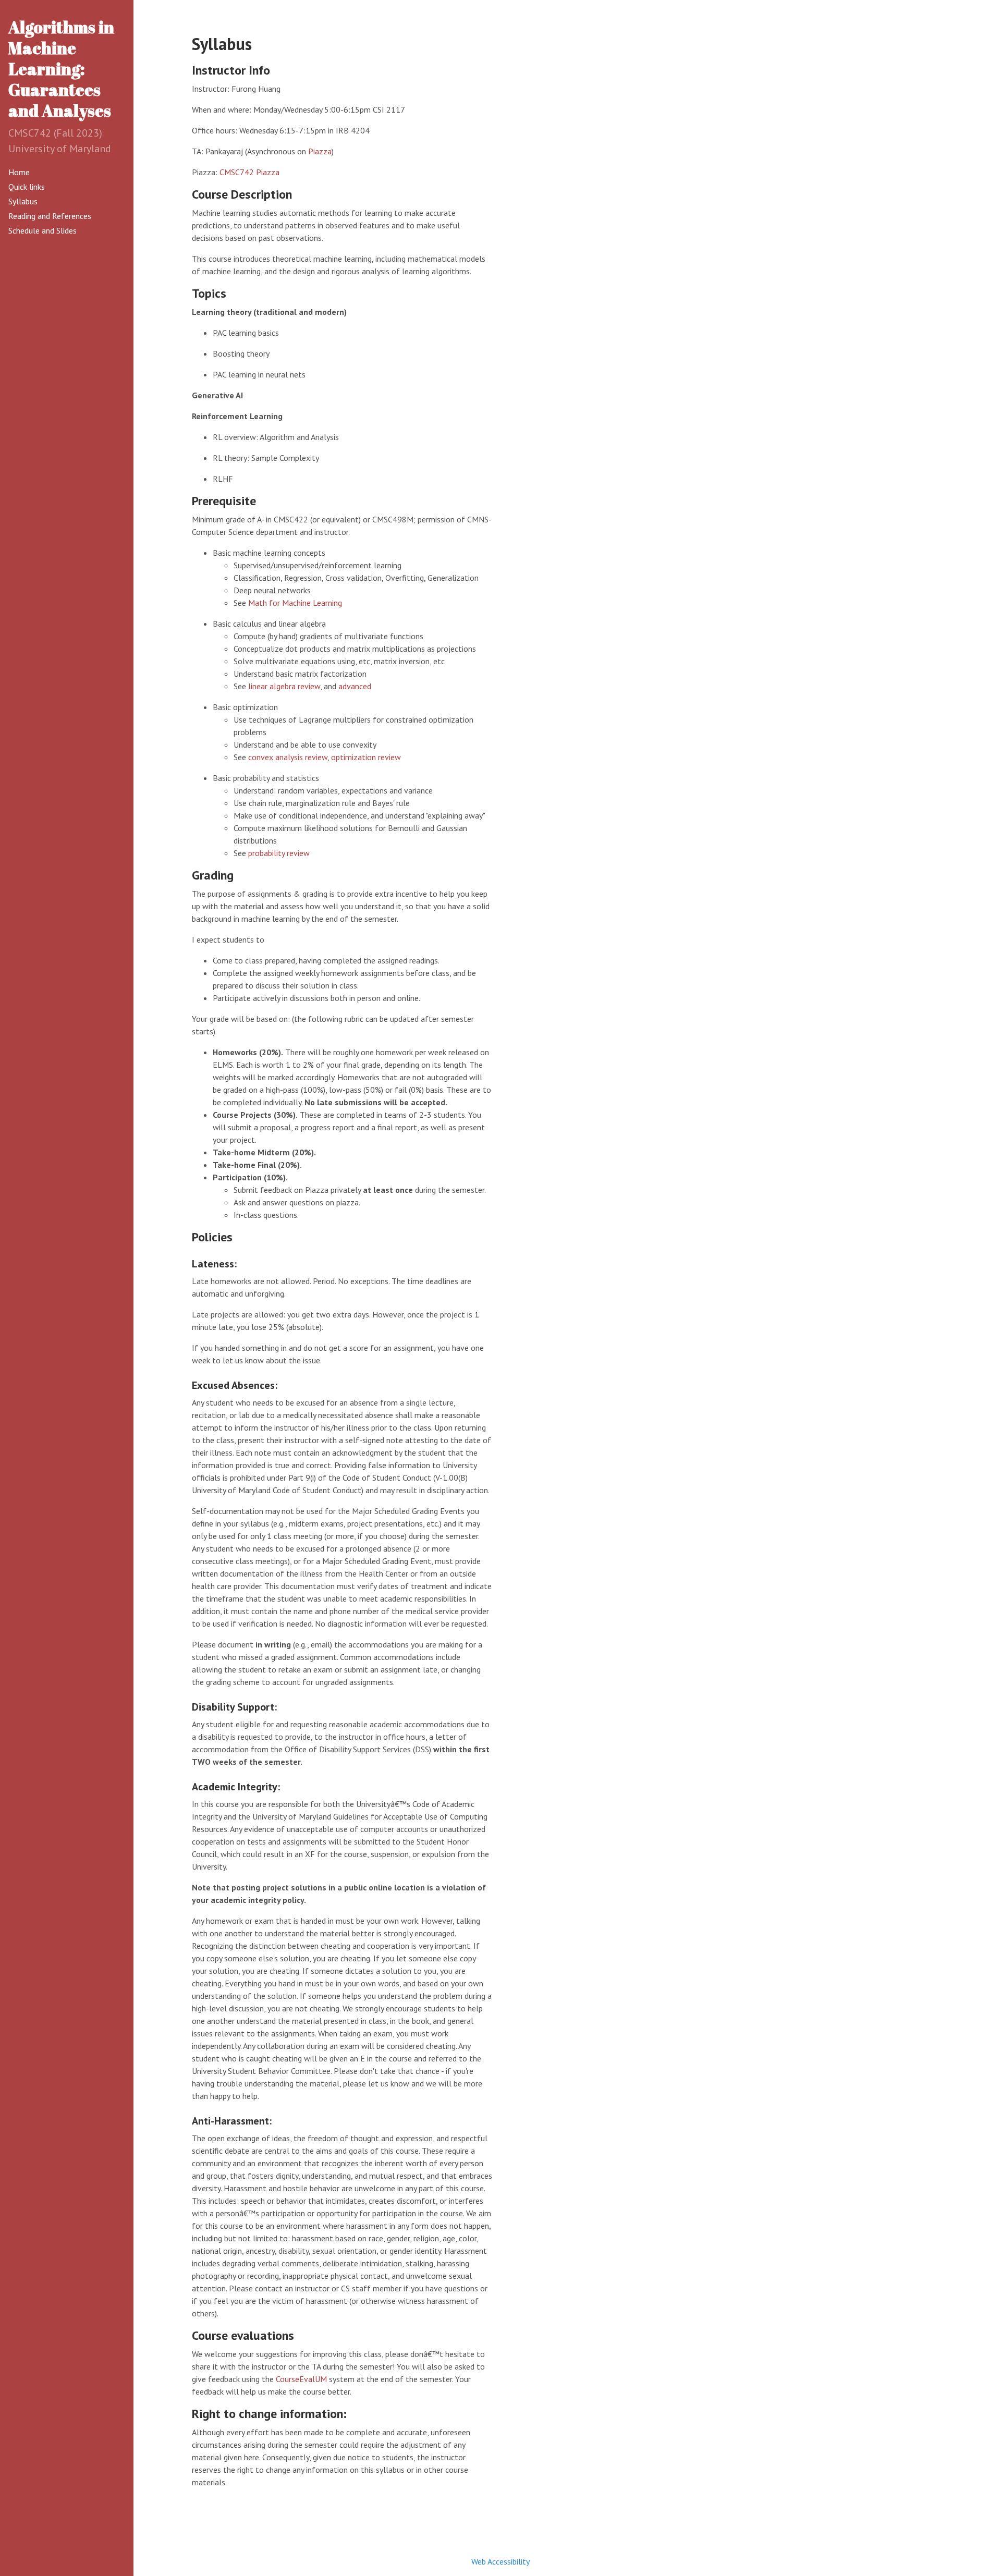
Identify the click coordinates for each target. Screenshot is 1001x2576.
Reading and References (50, 216)
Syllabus (23, 201)
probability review (279, 853)
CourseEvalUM (301, 2379)
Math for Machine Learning (295, 603)
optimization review (366, 757)
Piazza (320, 151)
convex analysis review (288, 757)
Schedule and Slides (42, 230)
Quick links (27, 187)
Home (19, 172)
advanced (355, 686)
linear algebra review (284, 686)
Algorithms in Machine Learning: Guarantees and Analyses (61, 69)
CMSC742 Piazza (249, 172)
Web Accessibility (500, 2561)
